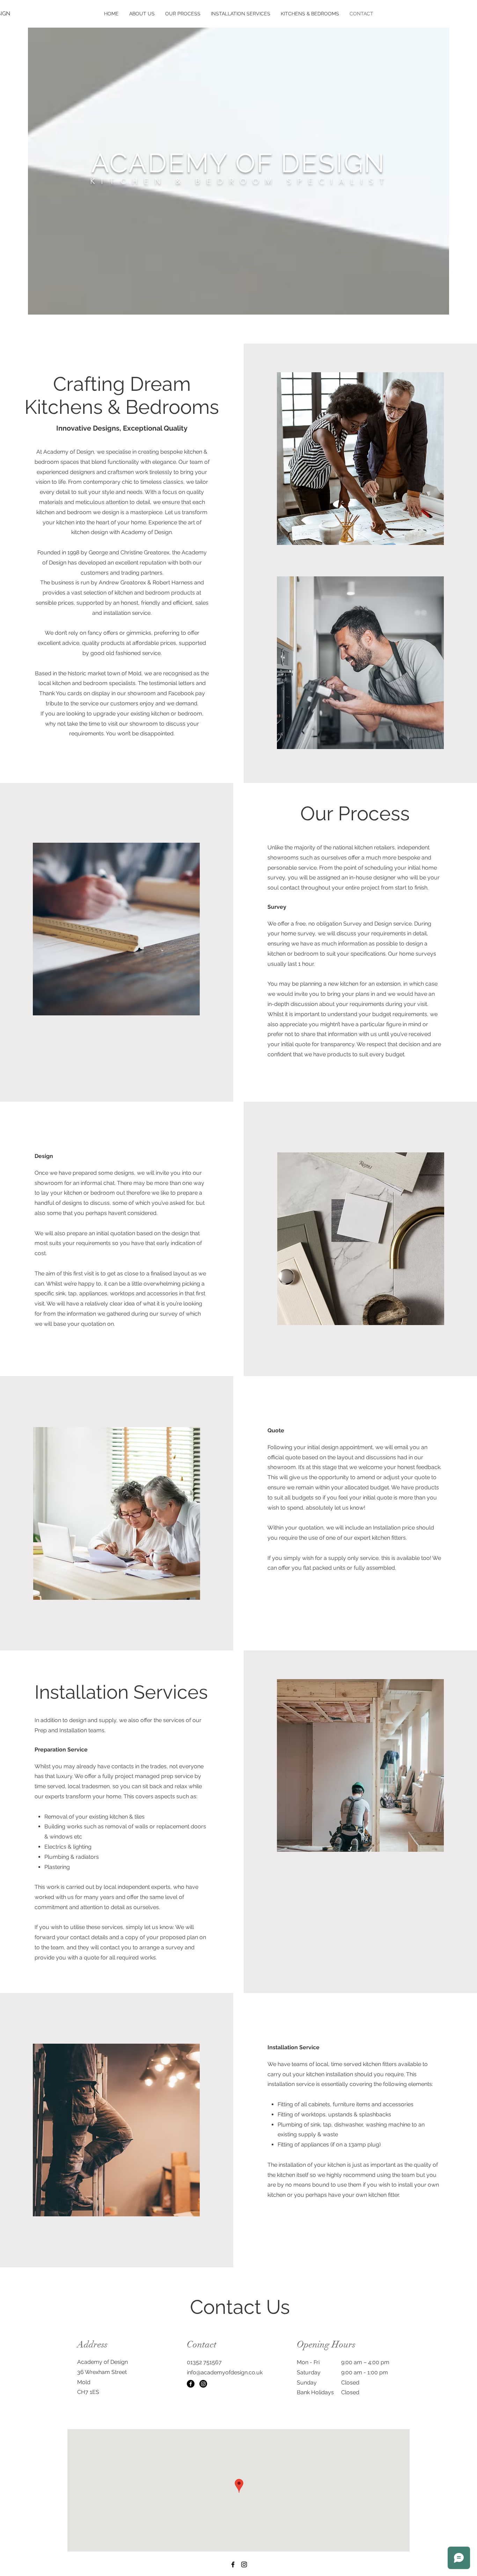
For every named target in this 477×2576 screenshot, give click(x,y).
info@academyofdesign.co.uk (225, 2372)
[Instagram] (203, 2384)
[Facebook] (191, 2384)
